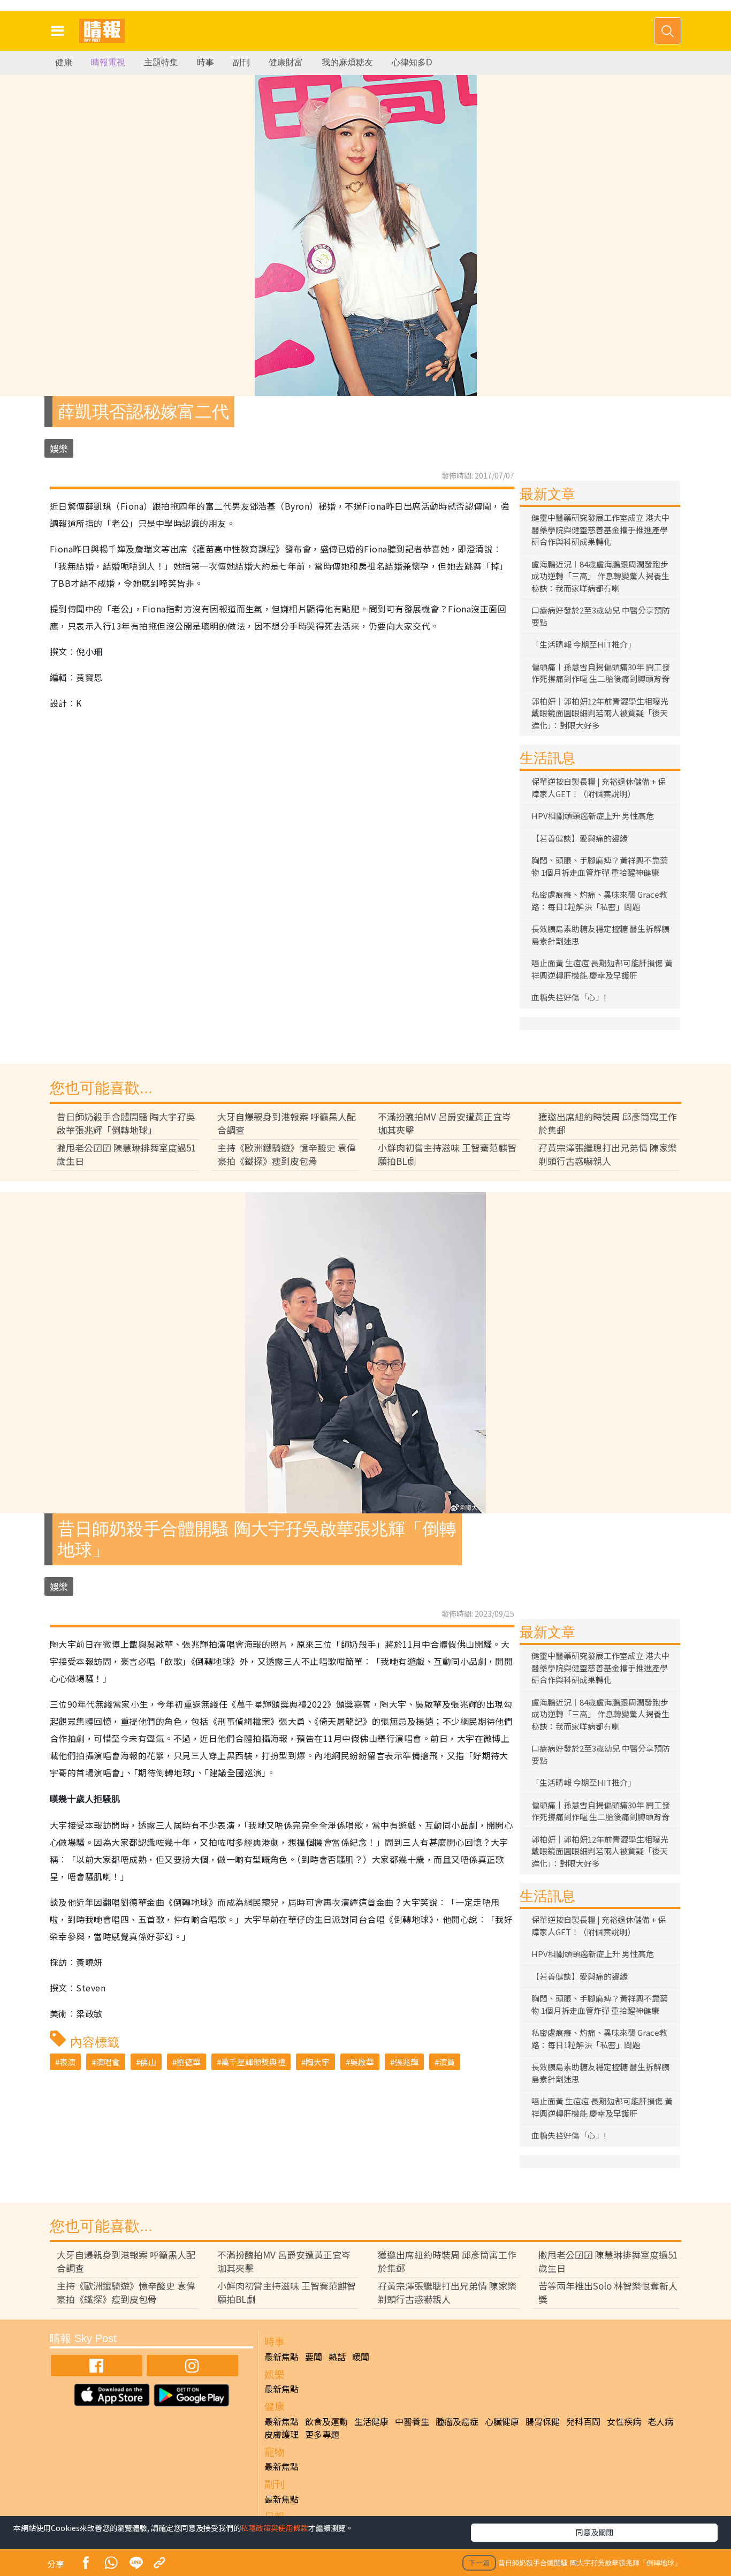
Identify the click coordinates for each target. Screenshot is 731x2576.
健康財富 (286, 62)
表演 (67, 2062)
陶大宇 (318, 2062)
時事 (205, 62)
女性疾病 (624, 2421)
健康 (64, 62)
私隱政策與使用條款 (275, 2528)
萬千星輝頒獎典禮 (253, 2062)
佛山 (148, 2062)
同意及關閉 (595, 2532)
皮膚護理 (281, 2434)
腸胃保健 (543, 2421)
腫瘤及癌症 (457, 2421)
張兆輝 (406, 2062)
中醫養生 (412, 2421)
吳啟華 (362, 2062)
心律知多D (412, 62)
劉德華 (189, 2062)
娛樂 (59, 448)
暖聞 (361, 2357)
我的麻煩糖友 (347, 62)
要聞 (314, 2357)
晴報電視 (108, 62)
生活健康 (371, 2421)
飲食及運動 (326, 2421)
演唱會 (108, 2062)
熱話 (337, 2357)
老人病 (660, 2421)
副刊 (241, 62)
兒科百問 (583, 2421)
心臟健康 (502, 2421)
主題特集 (161, 62)
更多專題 (322, 2434)
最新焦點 (281, 2357)
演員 (447, 2062)
